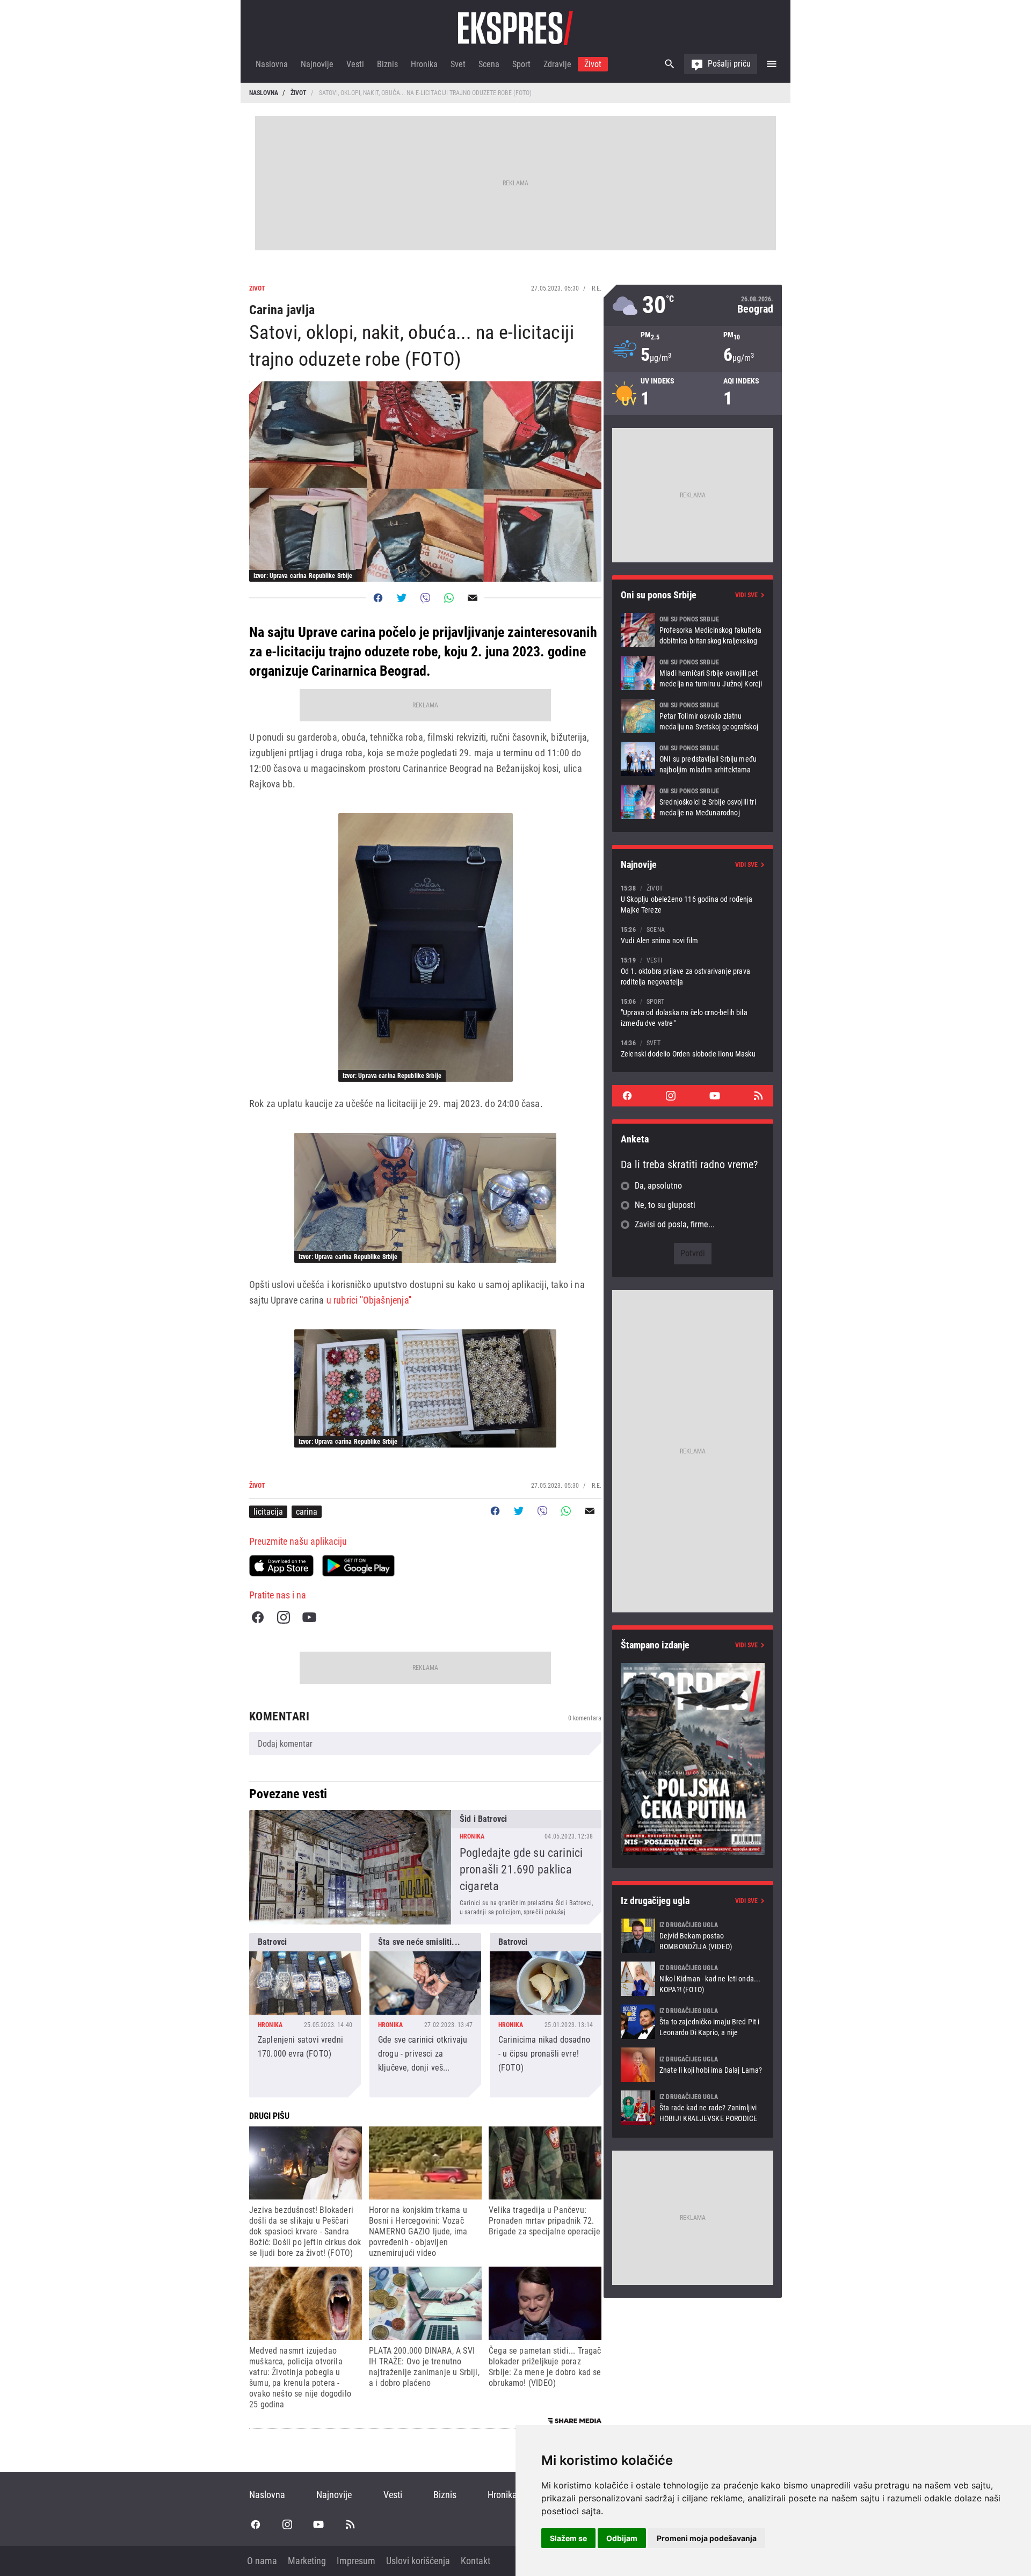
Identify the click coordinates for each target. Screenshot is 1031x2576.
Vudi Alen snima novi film (693, 935)
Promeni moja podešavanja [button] (707, 2538)
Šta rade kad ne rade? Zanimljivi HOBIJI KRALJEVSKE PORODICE (693, 2108)
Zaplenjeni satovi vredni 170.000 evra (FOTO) (305, 2015)
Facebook (258, 1617)
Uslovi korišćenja (418, 2561)
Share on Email (473, 598)
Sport (521, 64)
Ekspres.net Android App (358, 1566)
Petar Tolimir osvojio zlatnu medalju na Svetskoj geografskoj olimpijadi (693, 716)
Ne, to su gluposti (665, 1205)
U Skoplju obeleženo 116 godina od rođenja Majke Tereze (693, 899)
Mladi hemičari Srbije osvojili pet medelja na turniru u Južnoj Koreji (693, 673)
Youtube (309, 1617)
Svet (458, 64)
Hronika (424, 64)
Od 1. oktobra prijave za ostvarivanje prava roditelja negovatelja (693, 971)
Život (593, 64)
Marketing (307, 2561)
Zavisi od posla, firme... (675, 1224)
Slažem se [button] (568, 2538)
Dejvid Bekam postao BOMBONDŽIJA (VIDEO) (693, 1936)
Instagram (284, 1617)
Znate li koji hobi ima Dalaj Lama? (693, 2065)
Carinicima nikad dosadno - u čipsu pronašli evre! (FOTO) (546, 2015)
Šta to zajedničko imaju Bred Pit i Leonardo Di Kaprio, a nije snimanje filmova (693, 2022)
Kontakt (475, 2561)
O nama (262, 2561)
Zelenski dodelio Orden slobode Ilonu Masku (693, 1048)
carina (307, 1512)
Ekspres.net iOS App (281, 1566)
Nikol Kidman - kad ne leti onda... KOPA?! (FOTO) (693, 1979)
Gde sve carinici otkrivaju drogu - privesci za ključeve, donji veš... (425, 2015)
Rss (758, 1096)
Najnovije (317, 64)
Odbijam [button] (622, 2538)
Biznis (387, 64)
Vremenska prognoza (693, 305)
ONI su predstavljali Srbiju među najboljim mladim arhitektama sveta (693, 759)
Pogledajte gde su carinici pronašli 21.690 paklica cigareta (425, 1867)
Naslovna (272, 64)
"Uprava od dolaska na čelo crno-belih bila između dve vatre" (693, 1012)
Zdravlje (557, 64)
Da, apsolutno (658, 1186)
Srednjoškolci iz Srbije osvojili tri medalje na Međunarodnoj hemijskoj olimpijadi (693, 802)
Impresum (356, 2561)
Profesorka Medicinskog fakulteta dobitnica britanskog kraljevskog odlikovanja (693, 630)
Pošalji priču (729, 64)
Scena (489, 64)
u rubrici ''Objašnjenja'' (369, 1300)
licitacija (268, 1512)
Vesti (355, 64)
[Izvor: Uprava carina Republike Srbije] (426, 947)
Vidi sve (746, 595)
